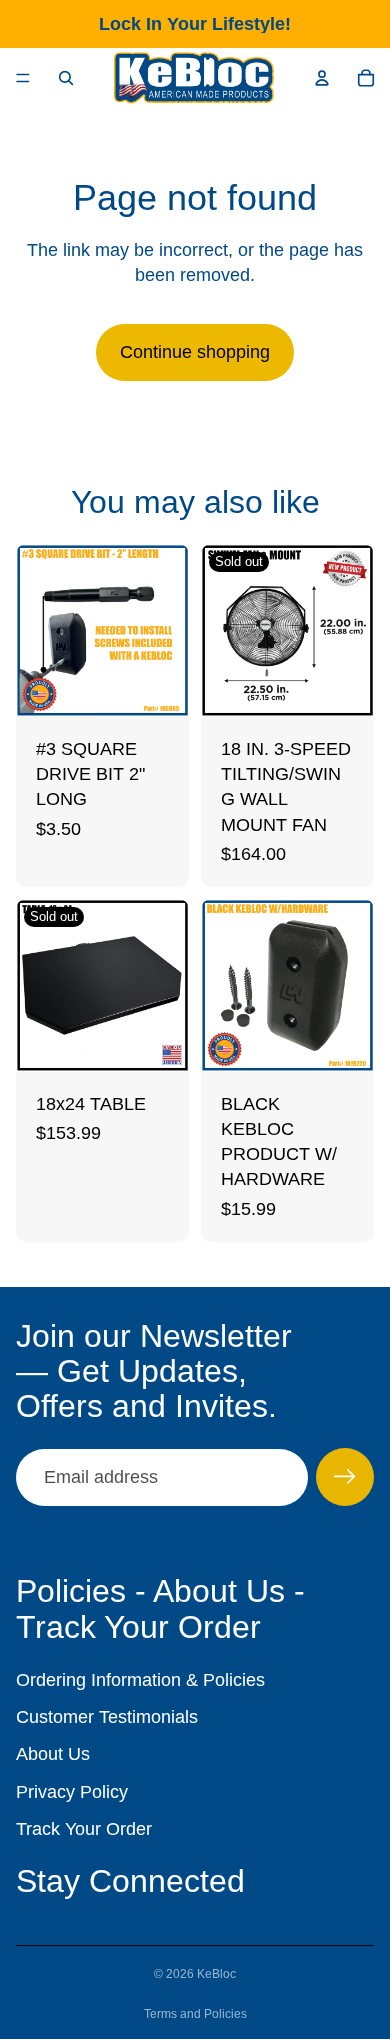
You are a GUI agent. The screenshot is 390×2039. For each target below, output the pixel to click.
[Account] (322, 78)
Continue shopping (195, 352)
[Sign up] (345, 1477)
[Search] (66, 78)
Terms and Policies (195, 2014)
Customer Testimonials (107, 1717)
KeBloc (216, 1974)
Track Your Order (84, 1829)
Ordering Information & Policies (140, 1680)
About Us (53, 1754)
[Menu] (23, 78)
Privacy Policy (72, 1792)
